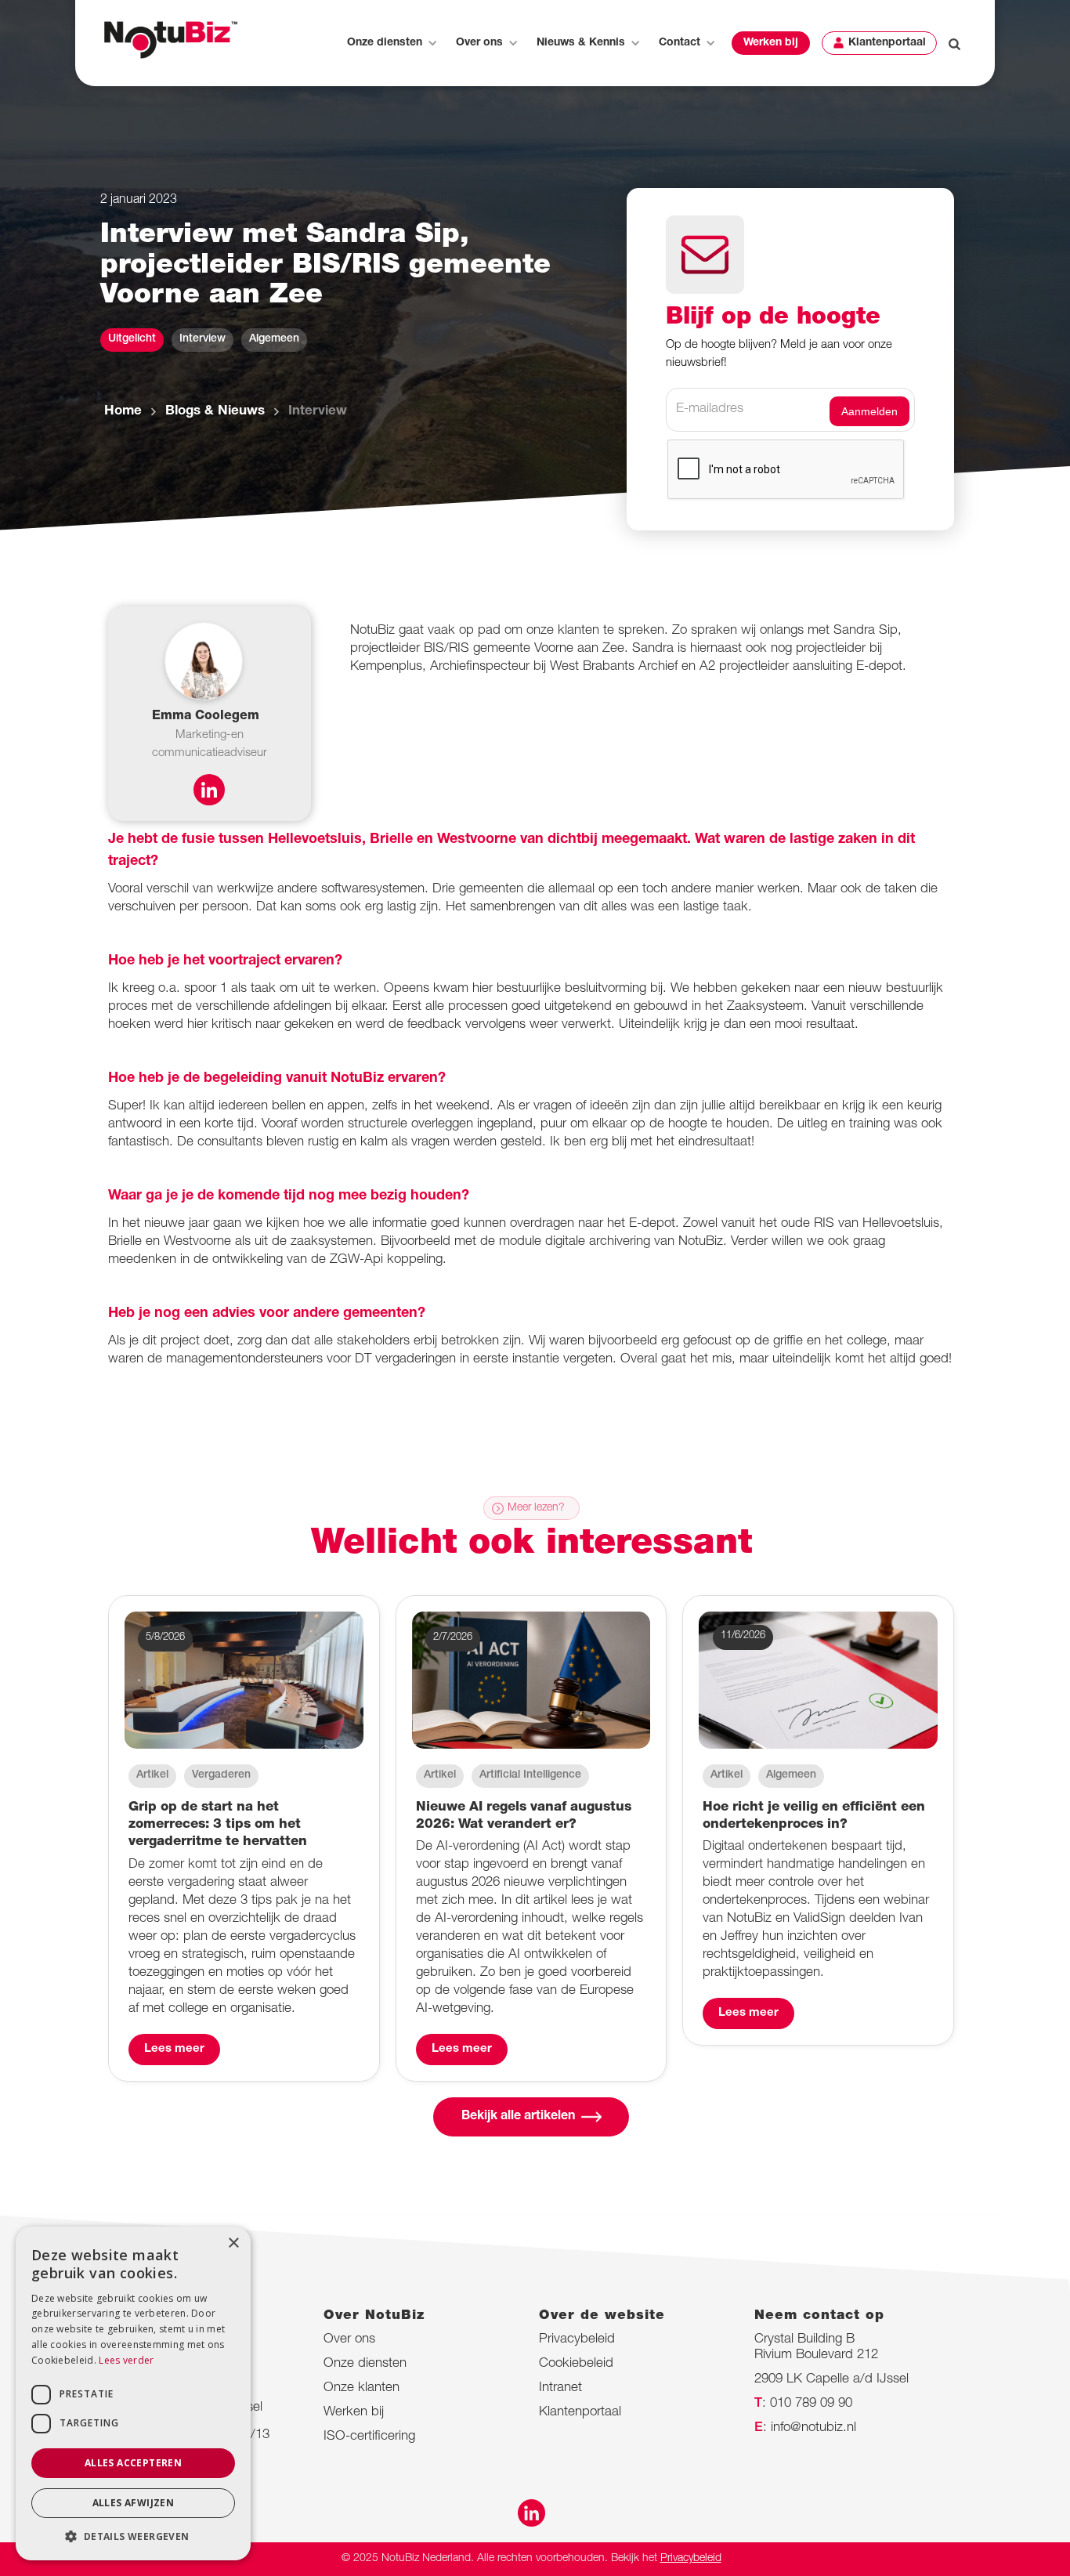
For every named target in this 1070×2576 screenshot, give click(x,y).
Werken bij (771, 43)
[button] (391, 43)
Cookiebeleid (576, 2364)
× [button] (233, 2243)
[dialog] (133, 2393)
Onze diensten (365, 2364)
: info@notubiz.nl (805, 2428)
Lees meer (174, 2049)
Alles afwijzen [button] (134, 2503)
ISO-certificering (369, 2437)
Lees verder (126, 2360)
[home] (171, 40)
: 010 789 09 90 (803, 2404)
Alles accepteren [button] (133, 2463)
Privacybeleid (577, 2340)
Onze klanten (361, 2388)
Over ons (349, 2340)
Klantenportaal (887, 43)
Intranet (560, 2388)
